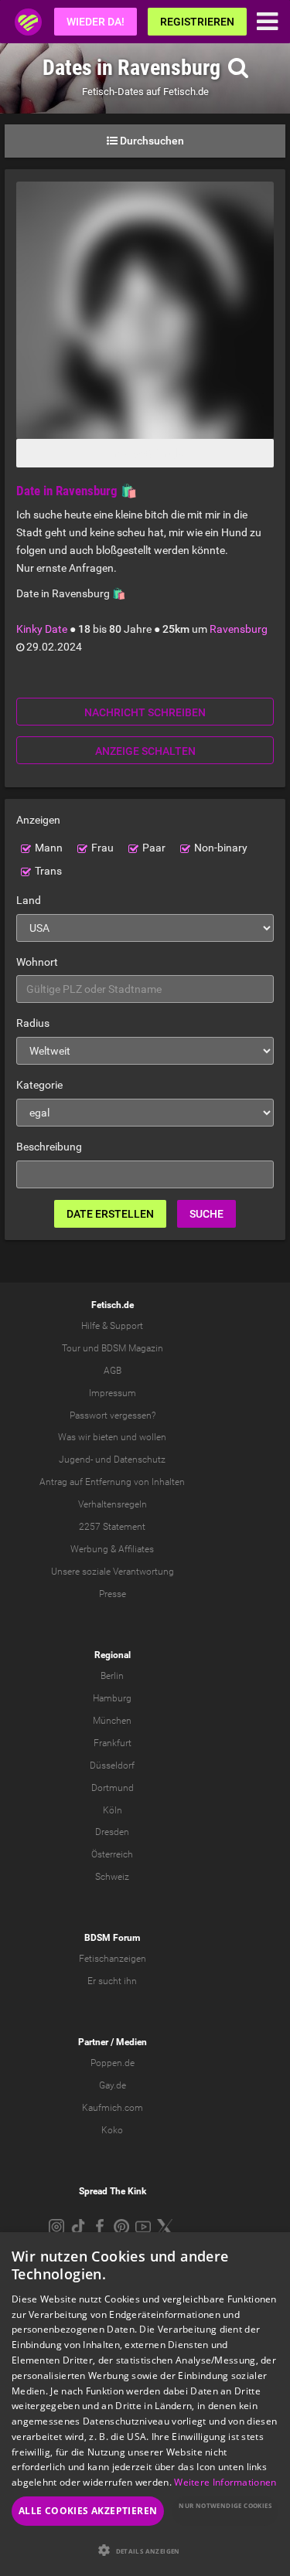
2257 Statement (112, 1527)
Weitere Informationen (225, 2482)
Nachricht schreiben (145, 712)
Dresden (112, 1832)
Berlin (112, 1676)
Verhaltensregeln (113, 1504)
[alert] (145, 2404)
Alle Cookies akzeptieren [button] (88, 2511)
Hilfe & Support (112, 1326)
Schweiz (112, 1877)
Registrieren (197, 22)
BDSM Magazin (132, 1348)
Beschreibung (49, 1147)
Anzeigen (38, 820)
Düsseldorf (112, 1765)
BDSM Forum (112, 1938)
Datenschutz (140, 1460)
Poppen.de (113, 2063)
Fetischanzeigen (113, 1959)
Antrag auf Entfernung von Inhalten (112, 1482)
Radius (33, 1023)
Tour (71, 1348)
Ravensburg (239, 629)
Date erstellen (110, 1214)
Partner (93, 2042)
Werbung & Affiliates (112, 1549)
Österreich (112, 1854)
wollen (153, 1437)
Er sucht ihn (112, 1981)
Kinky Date (42, 629)
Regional (113, 1655)
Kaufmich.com (113, 2108)
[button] (145, 2550)
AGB (113, 1371)
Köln (113, 1810)
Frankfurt (113, 1743)
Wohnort (37, 962)
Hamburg (112, 1698)
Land (29, 900)
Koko (112, 2130)
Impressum (113, 1393)
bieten (106, 1437)
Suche (206, 1214)
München (112, 1721)
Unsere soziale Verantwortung (113, 1572)
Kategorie (39, 1085)
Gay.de (113, 2085)
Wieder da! (96, 22)
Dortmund (113, 1788)
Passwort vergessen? (113, 1415)
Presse (113, 1594)
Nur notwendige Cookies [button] (225, 2505)
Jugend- (76, 1460)
